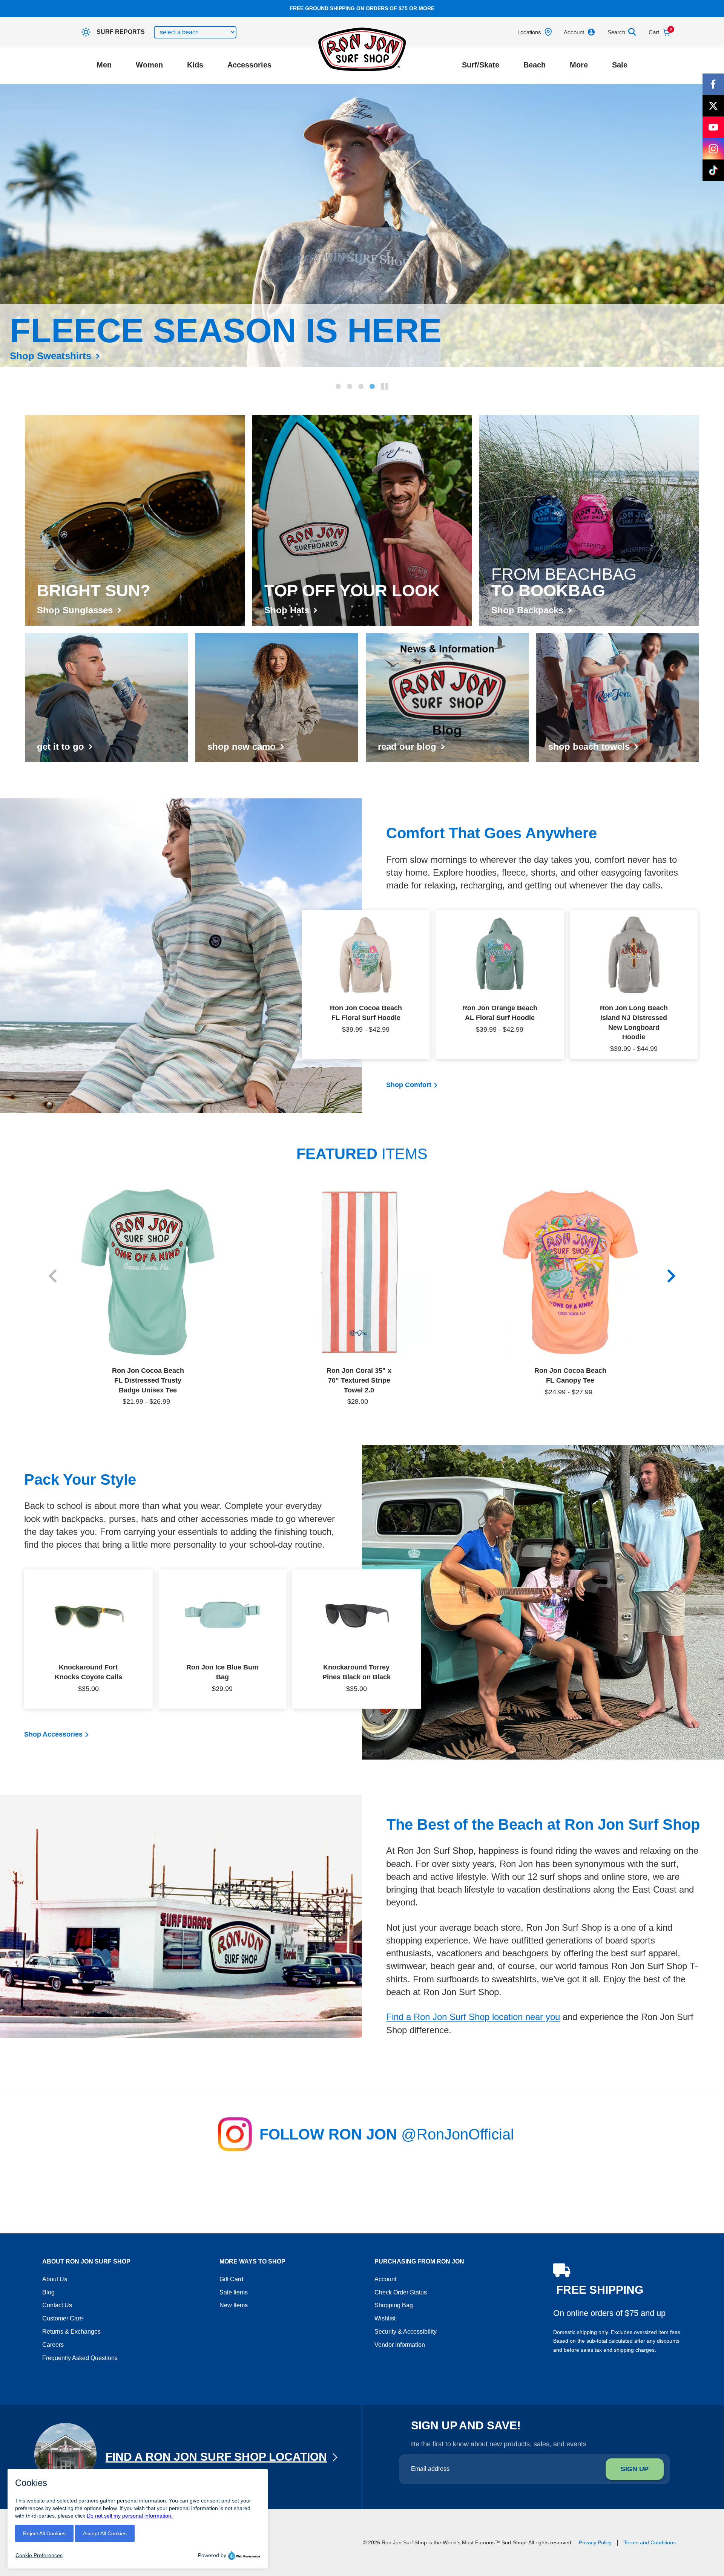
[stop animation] (385, 386)
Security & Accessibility (406, 2332)
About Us (55, 2279)
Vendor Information (400, 2345)
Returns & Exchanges (71, 2332)
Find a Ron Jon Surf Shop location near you (473, 2017)
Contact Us (57, 2305)
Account (385, 2279)
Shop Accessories (53, 1734)
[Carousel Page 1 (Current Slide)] (338, 386)
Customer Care (63, 2318)
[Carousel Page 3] (361, 386)
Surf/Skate (481, 65)
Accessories (249, 65)
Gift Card (231, 2279)
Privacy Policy (595, 2542)
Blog (48, 2292)
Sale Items (234, 2292)
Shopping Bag (394, 2305)
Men (104, 65)
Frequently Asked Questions (80, 2358)
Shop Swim (36, 356)
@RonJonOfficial (458, 2134)
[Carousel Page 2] (350, 386)
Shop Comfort (409, 1085)
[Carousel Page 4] (372, 386)
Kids (195, 65)
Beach (535, 65)
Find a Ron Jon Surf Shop (216, 2457)
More (579, 65)
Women (149, 65)
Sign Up (635, 2469)
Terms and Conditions (650, 2542)
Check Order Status (401, 2292)
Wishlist (385, 2318)
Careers (53, 2345)
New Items (234, 2305)
